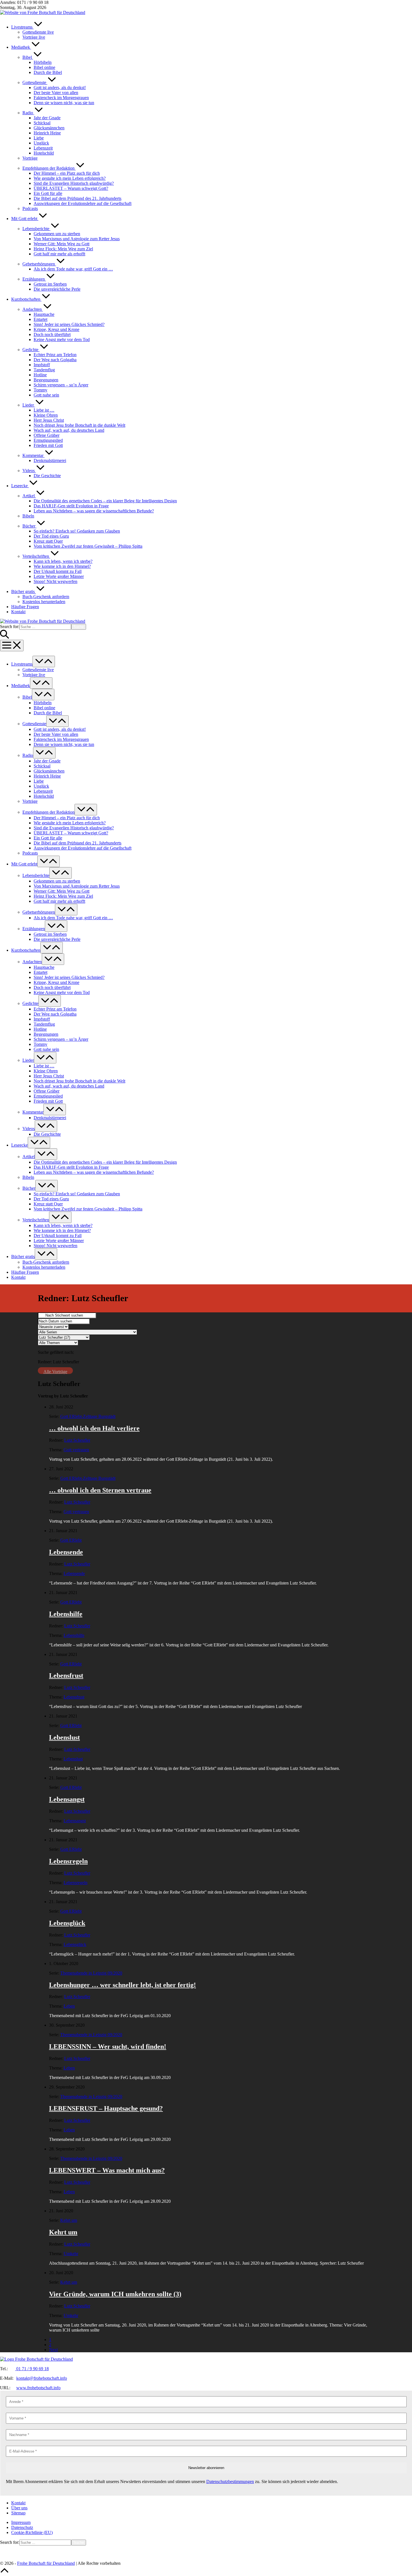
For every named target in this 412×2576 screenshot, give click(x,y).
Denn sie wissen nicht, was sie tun (64, 103)
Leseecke (20, 486)
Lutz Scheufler (77, 1440)
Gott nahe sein (46, 395)
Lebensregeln (68, 1861)
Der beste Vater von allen (56, 93)
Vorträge (30, 158)
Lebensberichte (36, 229)
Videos (29, 471)
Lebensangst (67, 1799)
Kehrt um (69, 2220)
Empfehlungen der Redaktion (49, 168)
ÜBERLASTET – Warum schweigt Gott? (71, 188)
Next (53, 2350)
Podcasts (30, 208)
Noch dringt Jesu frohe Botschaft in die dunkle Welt (79, 425)
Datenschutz (22, 2527)
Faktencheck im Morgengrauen (61, 98)
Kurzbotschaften (26, 299)
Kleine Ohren (46, 415)
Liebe (39, 138)
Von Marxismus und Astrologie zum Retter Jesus (77, 239)
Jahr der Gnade (47, 118)
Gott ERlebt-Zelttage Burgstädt (88, 1416)
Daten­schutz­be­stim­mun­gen (230, 2482)
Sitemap (18, 2513)
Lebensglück (67, 1923)
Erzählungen (34, 279)
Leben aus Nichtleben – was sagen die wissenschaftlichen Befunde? (94, 511)
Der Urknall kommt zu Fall (58, 571)
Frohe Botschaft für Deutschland (46, 2563)
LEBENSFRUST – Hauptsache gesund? (106, 2108)
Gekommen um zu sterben (57, 234)
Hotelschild (44, 153)
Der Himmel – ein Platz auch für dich (67, 173)
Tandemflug (44, 370)
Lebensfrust (66, 1676)
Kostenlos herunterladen (44, 602)
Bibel (28, 57)
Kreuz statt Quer (48, 541)
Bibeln (28, 516)
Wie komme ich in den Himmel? (62, 566)
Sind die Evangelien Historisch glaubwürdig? (74, 183)
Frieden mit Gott (48, 445)
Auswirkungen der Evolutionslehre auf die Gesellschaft (83, 203)
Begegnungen (46, 380)
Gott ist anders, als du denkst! (60, 88)
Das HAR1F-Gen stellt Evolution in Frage (71, 506)
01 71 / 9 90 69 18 (32, 2369)
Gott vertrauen (76, 1450)
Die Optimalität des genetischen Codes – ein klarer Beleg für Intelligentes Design (105, 501)
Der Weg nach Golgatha (55, 360)
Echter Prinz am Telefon (55, 355)
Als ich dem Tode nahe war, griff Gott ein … (73, 269)
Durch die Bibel (48, 72)
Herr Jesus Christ (49, 420)
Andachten (33, 309)
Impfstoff (42, 365)
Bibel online (44, 67)
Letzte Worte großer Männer (59, 576)
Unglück (41, 143)
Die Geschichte (47, 476)
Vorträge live (34, 37)
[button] (206, 632)
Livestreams (22, 27)
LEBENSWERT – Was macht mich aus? (107, 2170)
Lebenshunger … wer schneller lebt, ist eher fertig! (122, 1985)
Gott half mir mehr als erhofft (59, 254)
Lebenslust (64, 1737)
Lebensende (66, 1552)
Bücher (29, 526)
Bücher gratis (24, 591)
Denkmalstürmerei (50, 460)
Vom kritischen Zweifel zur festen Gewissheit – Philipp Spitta (88, 546)
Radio (28, 113)
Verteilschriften (36, 556)
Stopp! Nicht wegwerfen (55, 581)
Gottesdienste (35, 82)
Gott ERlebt (71, 1540)
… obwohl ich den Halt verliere (94, 1428)
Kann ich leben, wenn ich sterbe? (63, 561)
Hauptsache (44, 314)
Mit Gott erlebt (25, 219)
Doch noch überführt (52, 334)
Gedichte (31, 350)
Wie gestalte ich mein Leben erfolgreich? (70, 178)
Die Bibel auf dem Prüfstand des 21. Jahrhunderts (77, 198)
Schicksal (42, 123)
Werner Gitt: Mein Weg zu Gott (62, 244)
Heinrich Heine (47, 133)
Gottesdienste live (38, 32)
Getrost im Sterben (50, 284)
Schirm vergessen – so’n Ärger (61, 385)
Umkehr (71, 2254)
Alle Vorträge (55, 1372)
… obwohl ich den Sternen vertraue (100, 1490)
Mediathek (21, 47)
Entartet (40, 319)
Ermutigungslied (48, 440)
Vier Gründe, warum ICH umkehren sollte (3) (115, 2294)
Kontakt (18, 612)
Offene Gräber (47, 435)
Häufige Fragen (25, 607)
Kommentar (33, 455)
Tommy (40, 390)
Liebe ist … (44, 410)
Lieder (29, 405)
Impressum (21, 2522)
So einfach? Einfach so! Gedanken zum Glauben (77, 531)
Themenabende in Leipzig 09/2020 (91, 1973)
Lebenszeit (43, 148)
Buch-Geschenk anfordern (46, 597)
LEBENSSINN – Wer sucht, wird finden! (108, 2047)
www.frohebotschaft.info (38, 2388)
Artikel (29, 496)
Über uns (19, 2508)
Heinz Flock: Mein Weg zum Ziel (63, 249)
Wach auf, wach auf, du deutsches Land (69, 430)
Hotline (40, 375)
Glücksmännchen (49, 128)
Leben (69, 2006)
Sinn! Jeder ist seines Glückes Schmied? (69, 324)
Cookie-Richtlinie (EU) (32, 2532)
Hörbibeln (43, 62)
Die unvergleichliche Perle (57, 289)
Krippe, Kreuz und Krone (56, 329)
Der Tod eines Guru (51, 536)
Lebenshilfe (66, 1614)
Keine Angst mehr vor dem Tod (62, 340)
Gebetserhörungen (39, 264)
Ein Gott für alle (48, 193)
